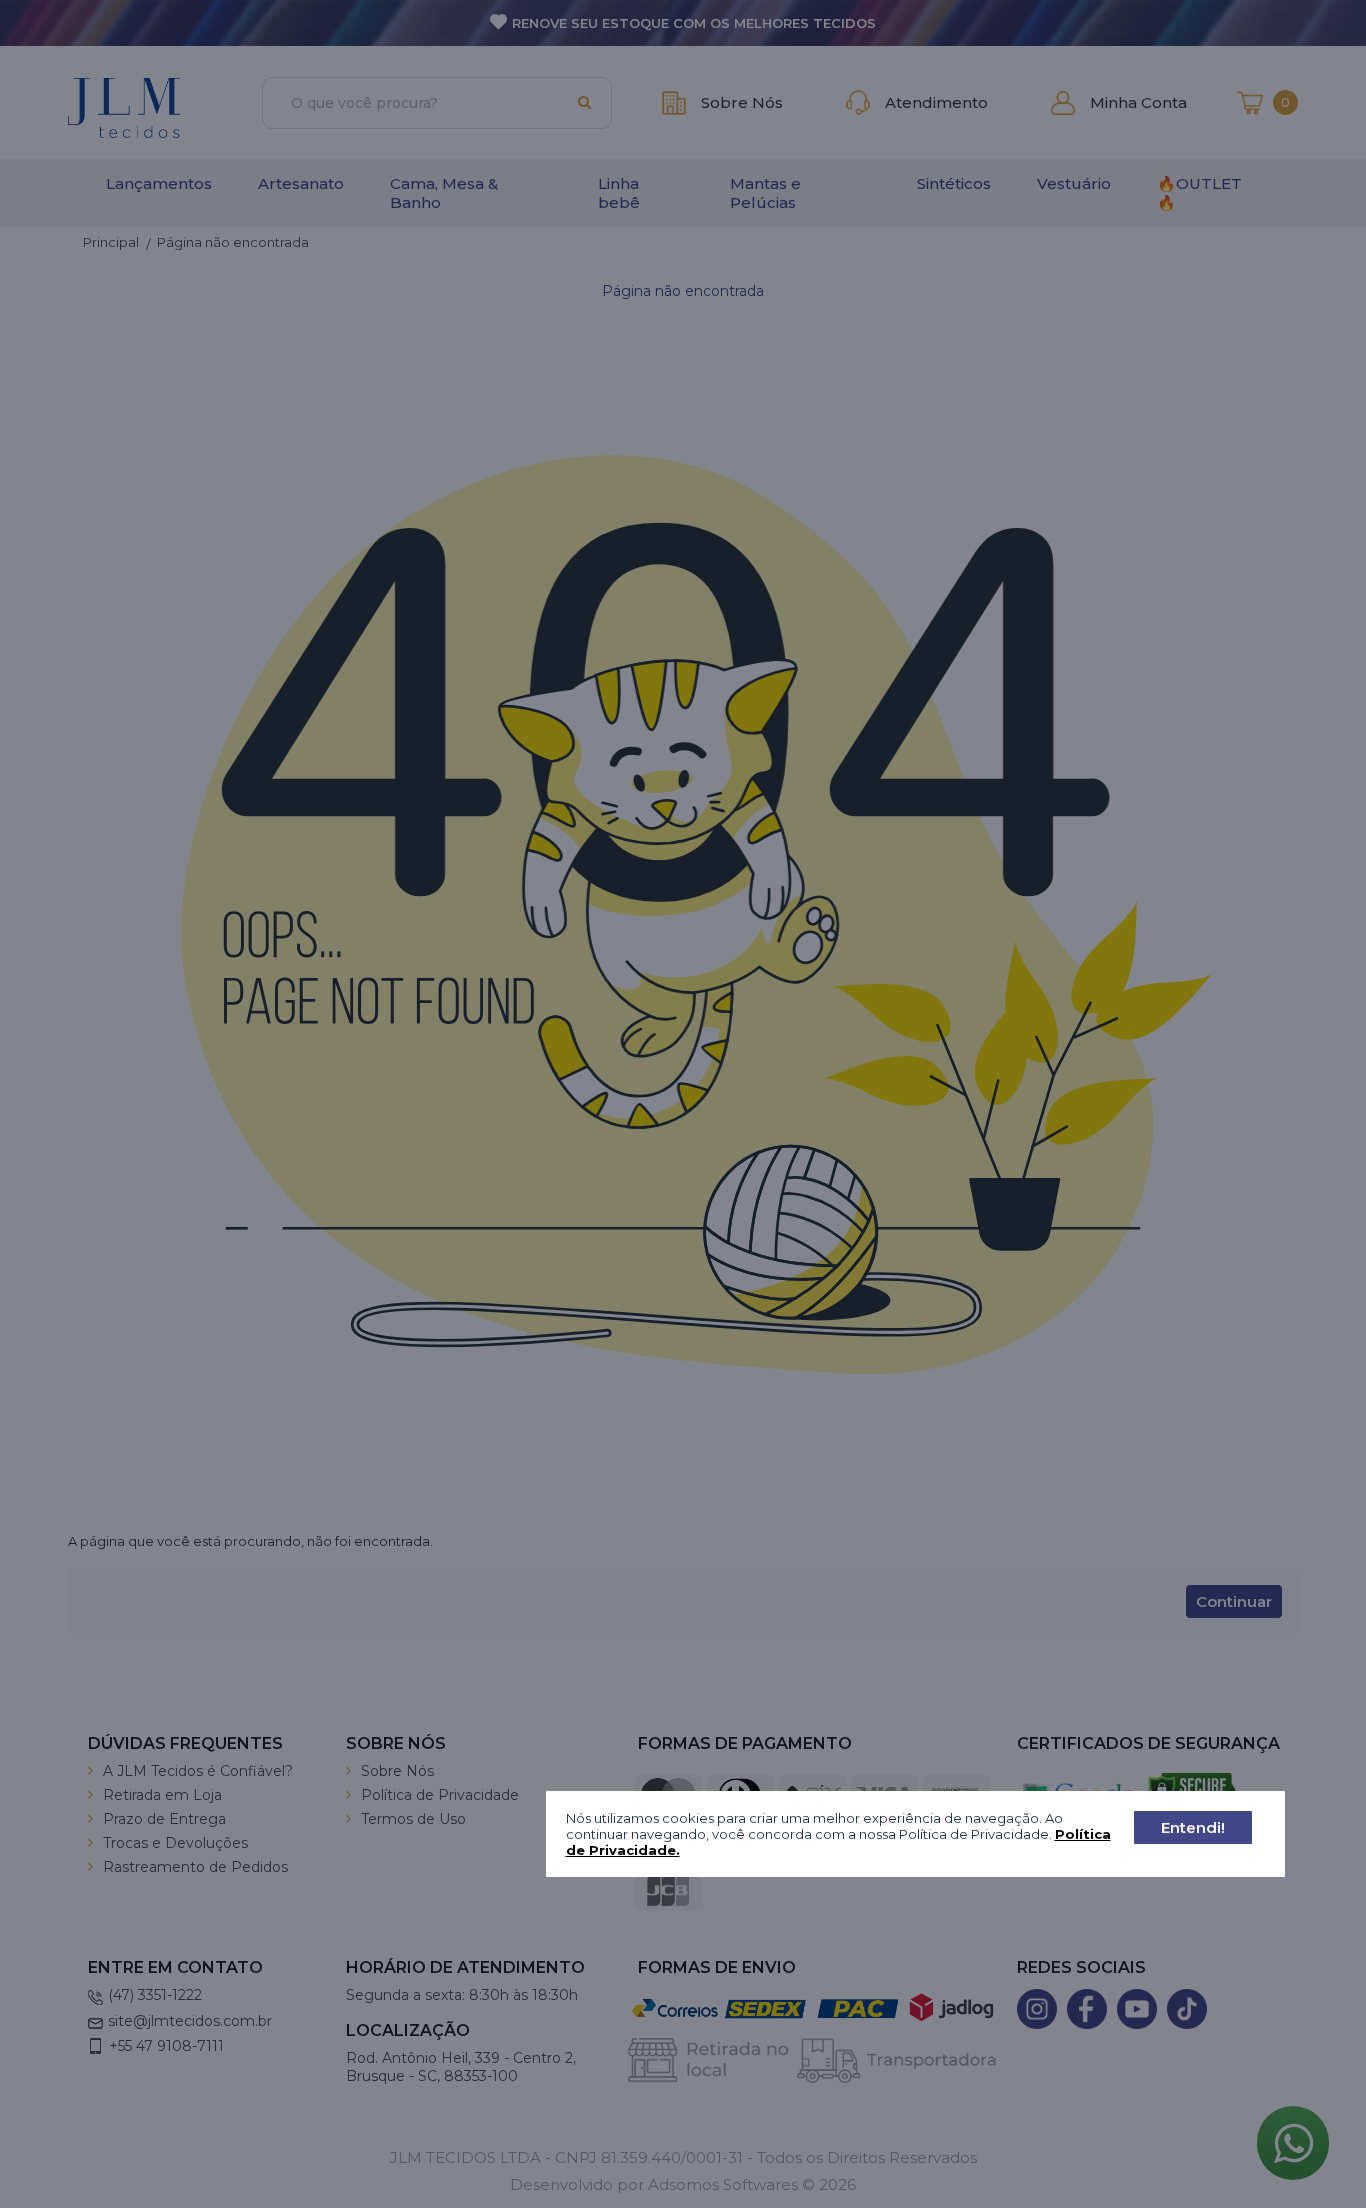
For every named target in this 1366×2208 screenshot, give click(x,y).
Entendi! (1193, 1827)
